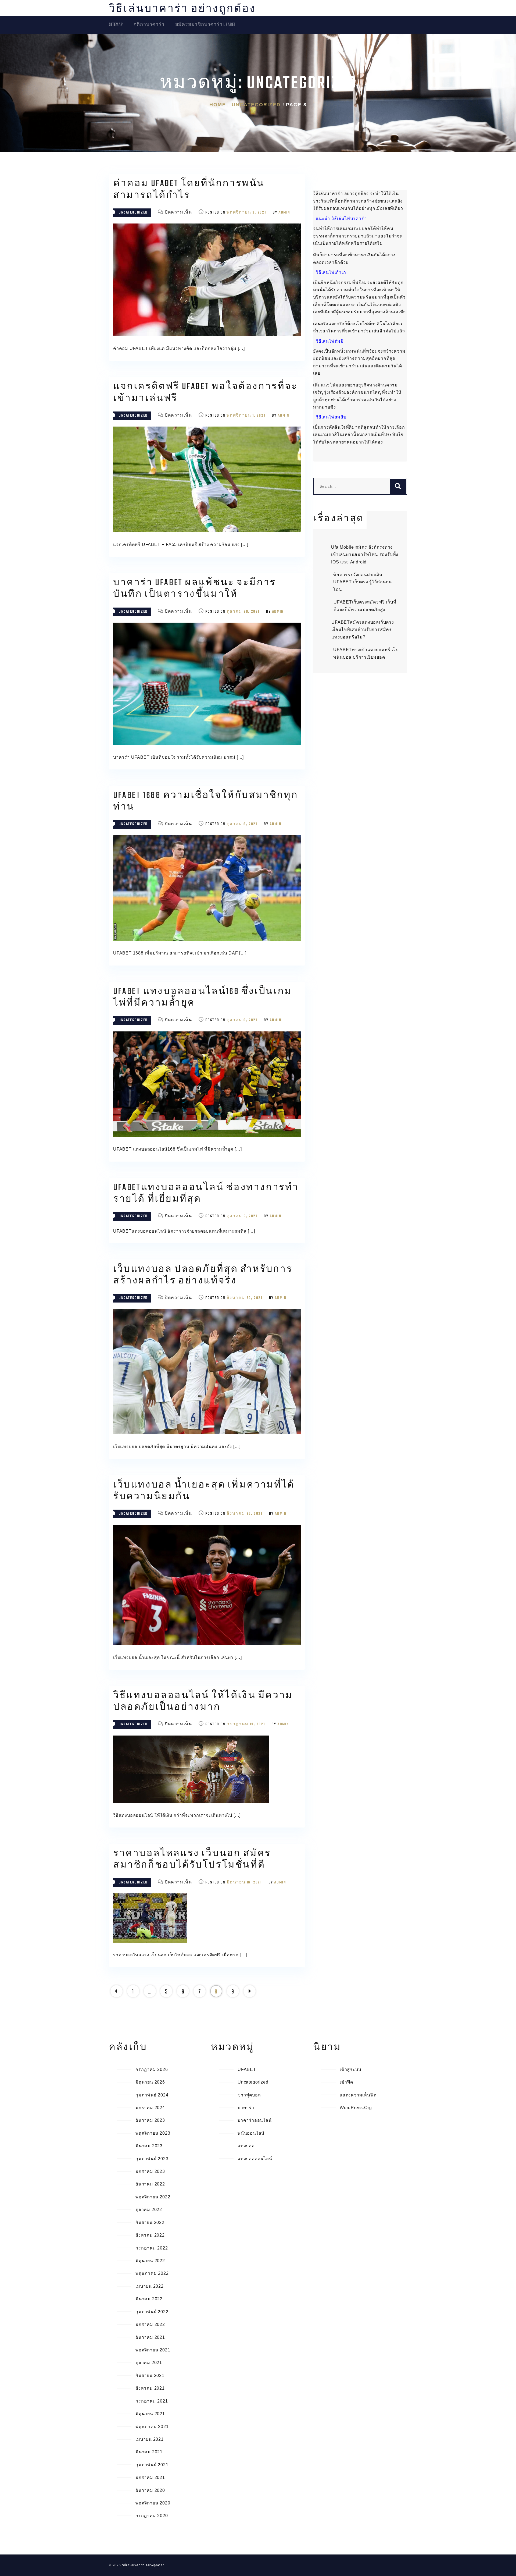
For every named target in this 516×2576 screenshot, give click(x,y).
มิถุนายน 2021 (150, 2414)
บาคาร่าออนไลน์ (255, 2120)
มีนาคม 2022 (149, 2299)
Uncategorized (133, 213)
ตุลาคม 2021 (149, 2363)
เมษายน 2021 (150, 2439)
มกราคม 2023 (150, 2171)
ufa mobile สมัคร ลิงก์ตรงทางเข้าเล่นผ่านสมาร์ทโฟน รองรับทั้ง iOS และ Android (365, 555)
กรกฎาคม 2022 (152, 2248)
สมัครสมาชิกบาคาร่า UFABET (205, 25)
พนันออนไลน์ (251, 2133)
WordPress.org (356, 2108)
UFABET (247, 2069)
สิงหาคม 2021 (150, 2388)
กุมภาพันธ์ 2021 (152, 2465)
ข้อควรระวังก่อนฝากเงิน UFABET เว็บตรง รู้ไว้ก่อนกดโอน (363, 582)
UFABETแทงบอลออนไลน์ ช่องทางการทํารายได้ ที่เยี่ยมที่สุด (206, 1194)
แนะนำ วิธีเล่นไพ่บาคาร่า (341, 219)
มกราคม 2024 (150, 2108)
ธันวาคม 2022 (150, 2184)
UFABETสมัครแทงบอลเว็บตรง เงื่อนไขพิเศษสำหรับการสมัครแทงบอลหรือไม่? (363, 630)
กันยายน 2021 (150, 2375)
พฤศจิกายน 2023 (153, 2133)
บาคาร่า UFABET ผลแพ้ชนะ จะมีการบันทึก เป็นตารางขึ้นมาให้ (195, 589)
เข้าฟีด (346, 2082)
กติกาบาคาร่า (149, 25)
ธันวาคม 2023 (150, 2120)
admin (284, 213)
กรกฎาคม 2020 (152, 2516)
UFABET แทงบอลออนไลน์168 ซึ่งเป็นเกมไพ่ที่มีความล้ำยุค (203, 998)
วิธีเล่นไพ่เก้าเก (331, 272)
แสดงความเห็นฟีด (358, 2095)
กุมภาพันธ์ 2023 (152, 2159)
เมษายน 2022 (150, 2286)
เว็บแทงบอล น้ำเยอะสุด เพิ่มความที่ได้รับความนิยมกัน (204, 1491)
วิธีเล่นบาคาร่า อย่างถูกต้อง (182, 9)
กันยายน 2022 (150, 2222)
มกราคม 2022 (150, 2324)
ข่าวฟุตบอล (249, 2095)
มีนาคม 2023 (149, 2146)
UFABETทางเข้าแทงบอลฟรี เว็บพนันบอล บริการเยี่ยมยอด (366, 653)
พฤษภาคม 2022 (152, 2273)
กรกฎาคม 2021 (152, 2401)
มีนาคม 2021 (149, 2452)
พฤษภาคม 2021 (152, 2427)
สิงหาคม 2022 (150, 2235)
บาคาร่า (246, 2108)
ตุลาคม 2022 (149, 2210)
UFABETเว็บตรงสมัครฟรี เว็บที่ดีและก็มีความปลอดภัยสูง (365, 606)
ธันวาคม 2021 (150, 2337)
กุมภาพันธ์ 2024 (152, 2095)
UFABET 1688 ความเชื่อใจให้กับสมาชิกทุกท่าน (206, 801)
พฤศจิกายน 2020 (153, 2503)
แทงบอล (246, 2146)
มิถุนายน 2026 (150, 2082)
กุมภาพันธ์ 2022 (152, 2312)
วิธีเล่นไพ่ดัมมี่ (330, 341)
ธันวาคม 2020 (150, 2490)
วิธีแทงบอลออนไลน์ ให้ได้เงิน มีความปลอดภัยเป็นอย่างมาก (203, 1702)
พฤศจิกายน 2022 (153, 2197)
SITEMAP (116, 25)
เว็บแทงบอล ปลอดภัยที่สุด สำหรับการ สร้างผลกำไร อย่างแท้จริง (203, 1275)
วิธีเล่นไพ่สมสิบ (331, 417)
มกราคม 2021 (150, 2477)
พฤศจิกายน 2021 (153, 2350)
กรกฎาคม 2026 (152, 2069)
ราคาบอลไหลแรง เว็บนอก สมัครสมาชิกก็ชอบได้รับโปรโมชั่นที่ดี (192, 1860)
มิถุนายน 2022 (150, 2261)
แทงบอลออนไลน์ (255, 2159)
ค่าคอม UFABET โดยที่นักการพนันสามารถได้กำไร (189, 190)
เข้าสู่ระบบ (350, 2069)
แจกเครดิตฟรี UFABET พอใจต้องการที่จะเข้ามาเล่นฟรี (205, 393)
